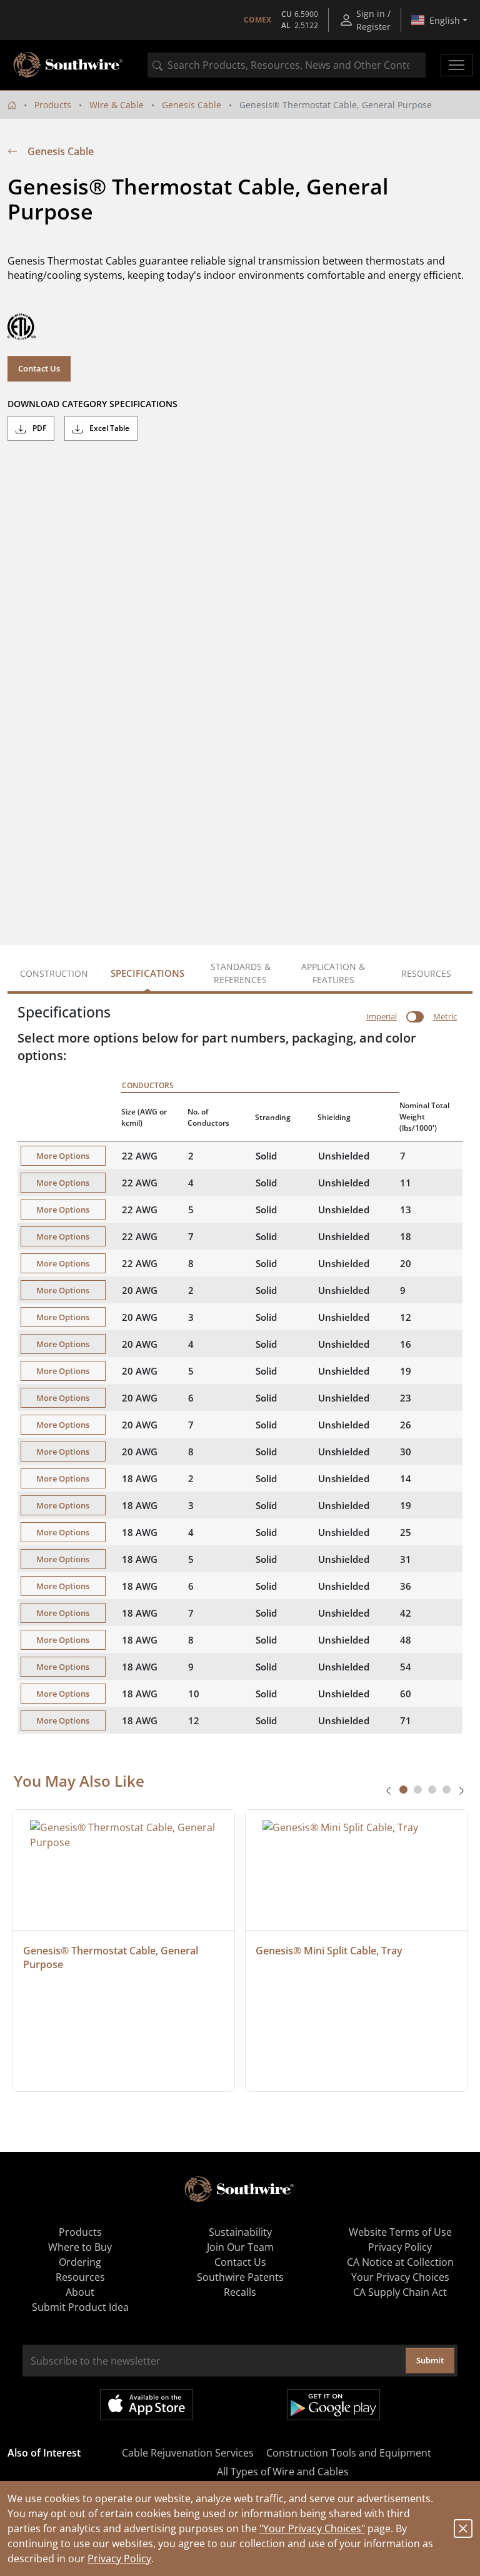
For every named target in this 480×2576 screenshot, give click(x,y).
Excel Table (108, 428)
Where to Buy (80, 2247)
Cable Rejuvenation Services (188, 2453)
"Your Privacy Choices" (312, 2528)
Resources (80, 2277)
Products (53, 105)
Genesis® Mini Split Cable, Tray (329, 1951)
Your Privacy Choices (400, 2277)
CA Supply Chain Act (400, 2292)
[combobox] (287, 65)
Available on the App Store (147, 2405)
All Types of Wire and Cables (283, 2472)
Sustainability (240, 2232)
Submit (430, 2360)
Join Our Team (240, 2247)
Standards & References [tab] (241, 973)
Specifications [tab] (147, 973)
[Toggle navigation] (457, 65)
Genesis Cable (192, 105)
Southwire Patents (240, 2277)
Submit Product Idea (80, 2307)
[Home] (12, 105)
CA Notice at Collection (400, 2262)
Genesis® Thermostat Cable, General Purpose (112, 1957)
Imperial (382, 1016)
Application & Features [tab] (333, 973)
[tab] (403, 1790)
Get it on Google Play (333, 2405)
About (80, 2292)
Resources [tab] (426, 973)
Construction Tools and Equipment (349, 2453)
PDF (38, 428)
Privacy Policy (119, 2558)
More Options (63, 1156)
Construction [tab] (54, 973)
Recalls (240, 2292)
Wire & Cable (117, 105)
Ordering (80, 2262)
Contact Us (39, 368)
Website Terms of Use (400, 2232)
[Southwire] (69, 65)
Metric (445, 1016)
